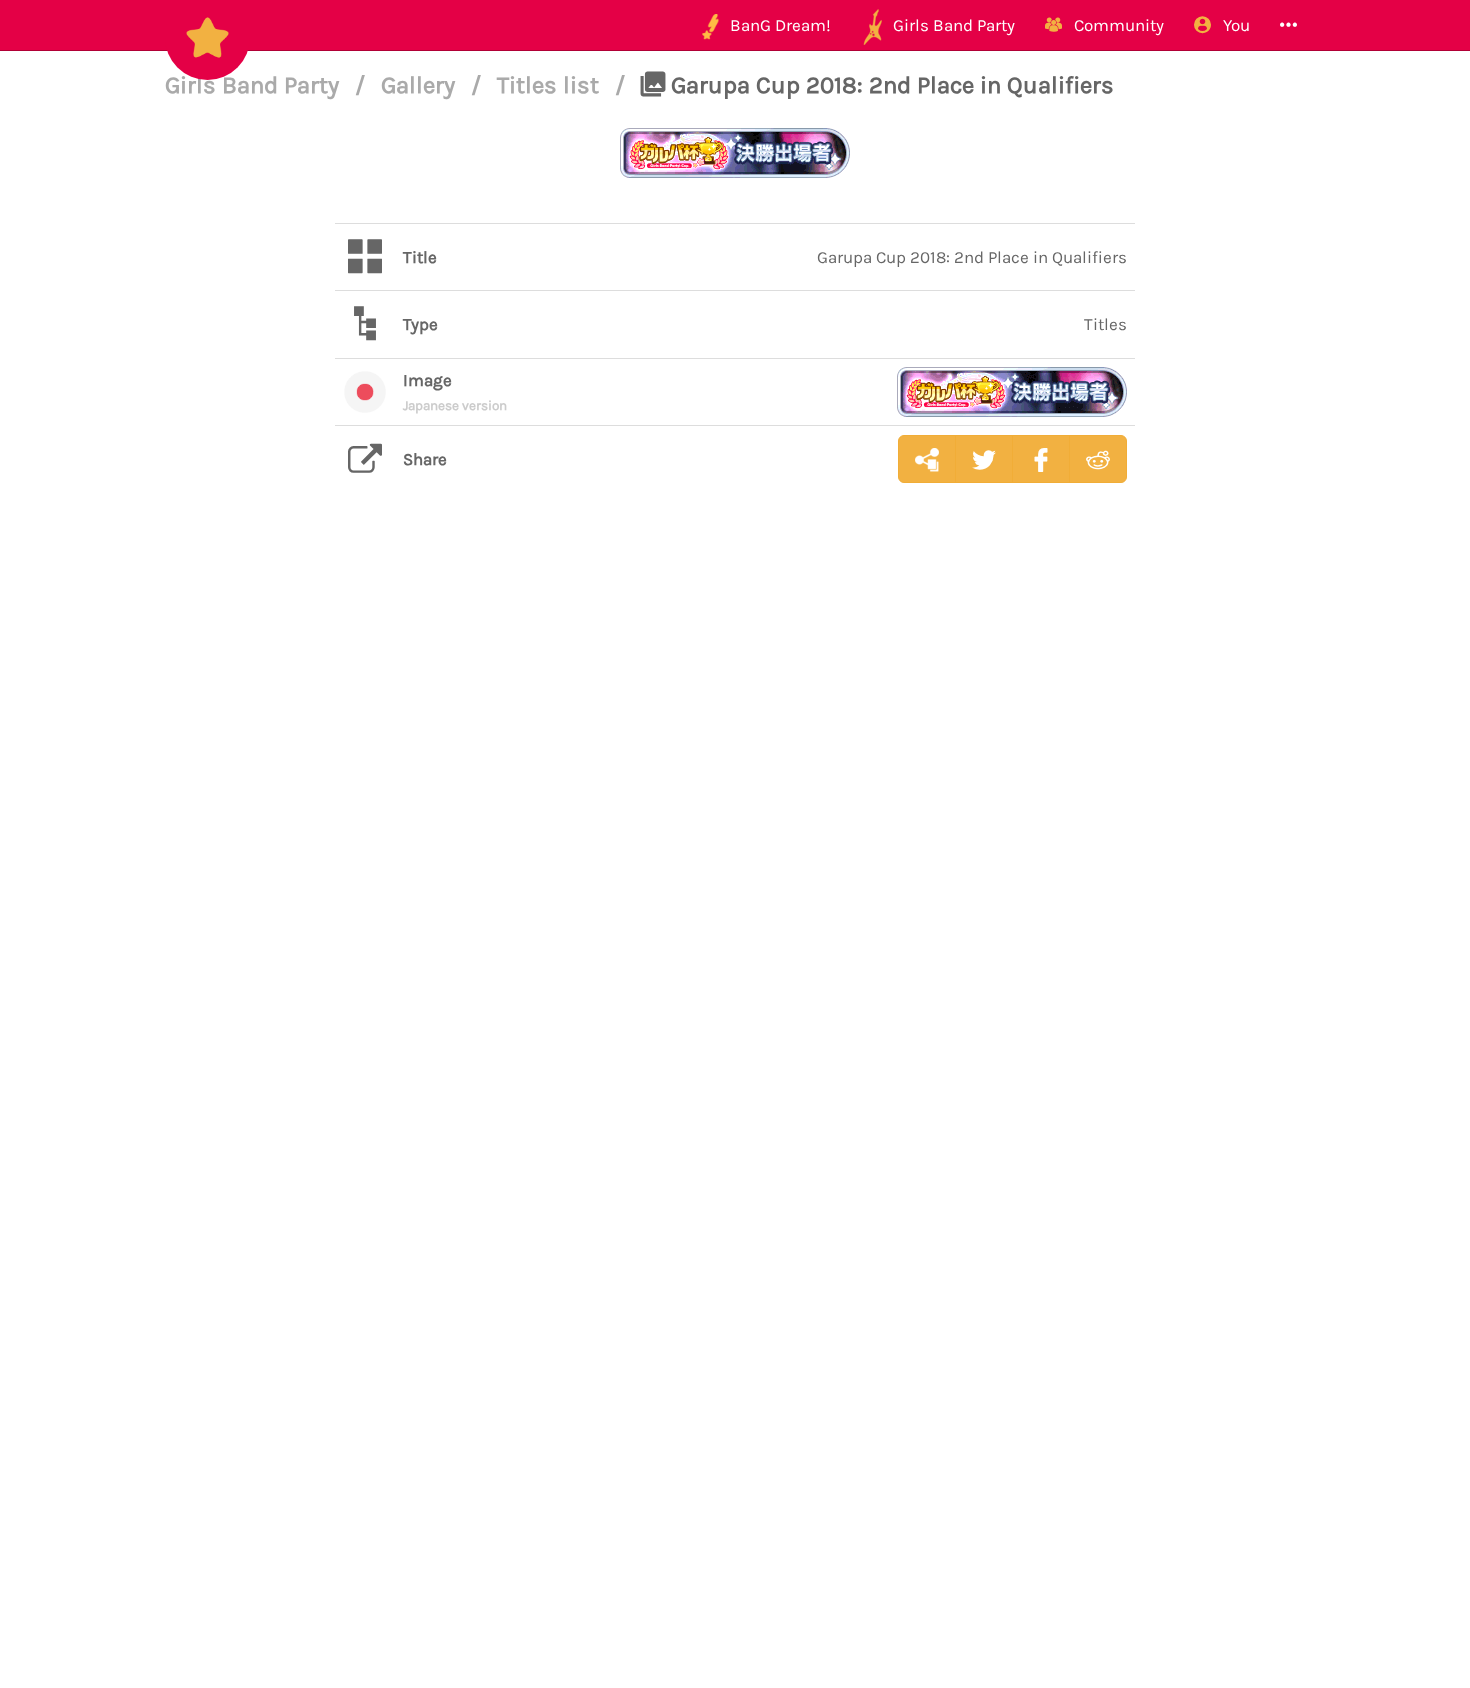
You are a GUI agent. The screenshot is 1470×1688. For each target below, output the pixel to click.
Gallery (421, 85)
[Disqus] (735, 815)
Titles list (551, 85)
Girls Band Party (255, 85)
